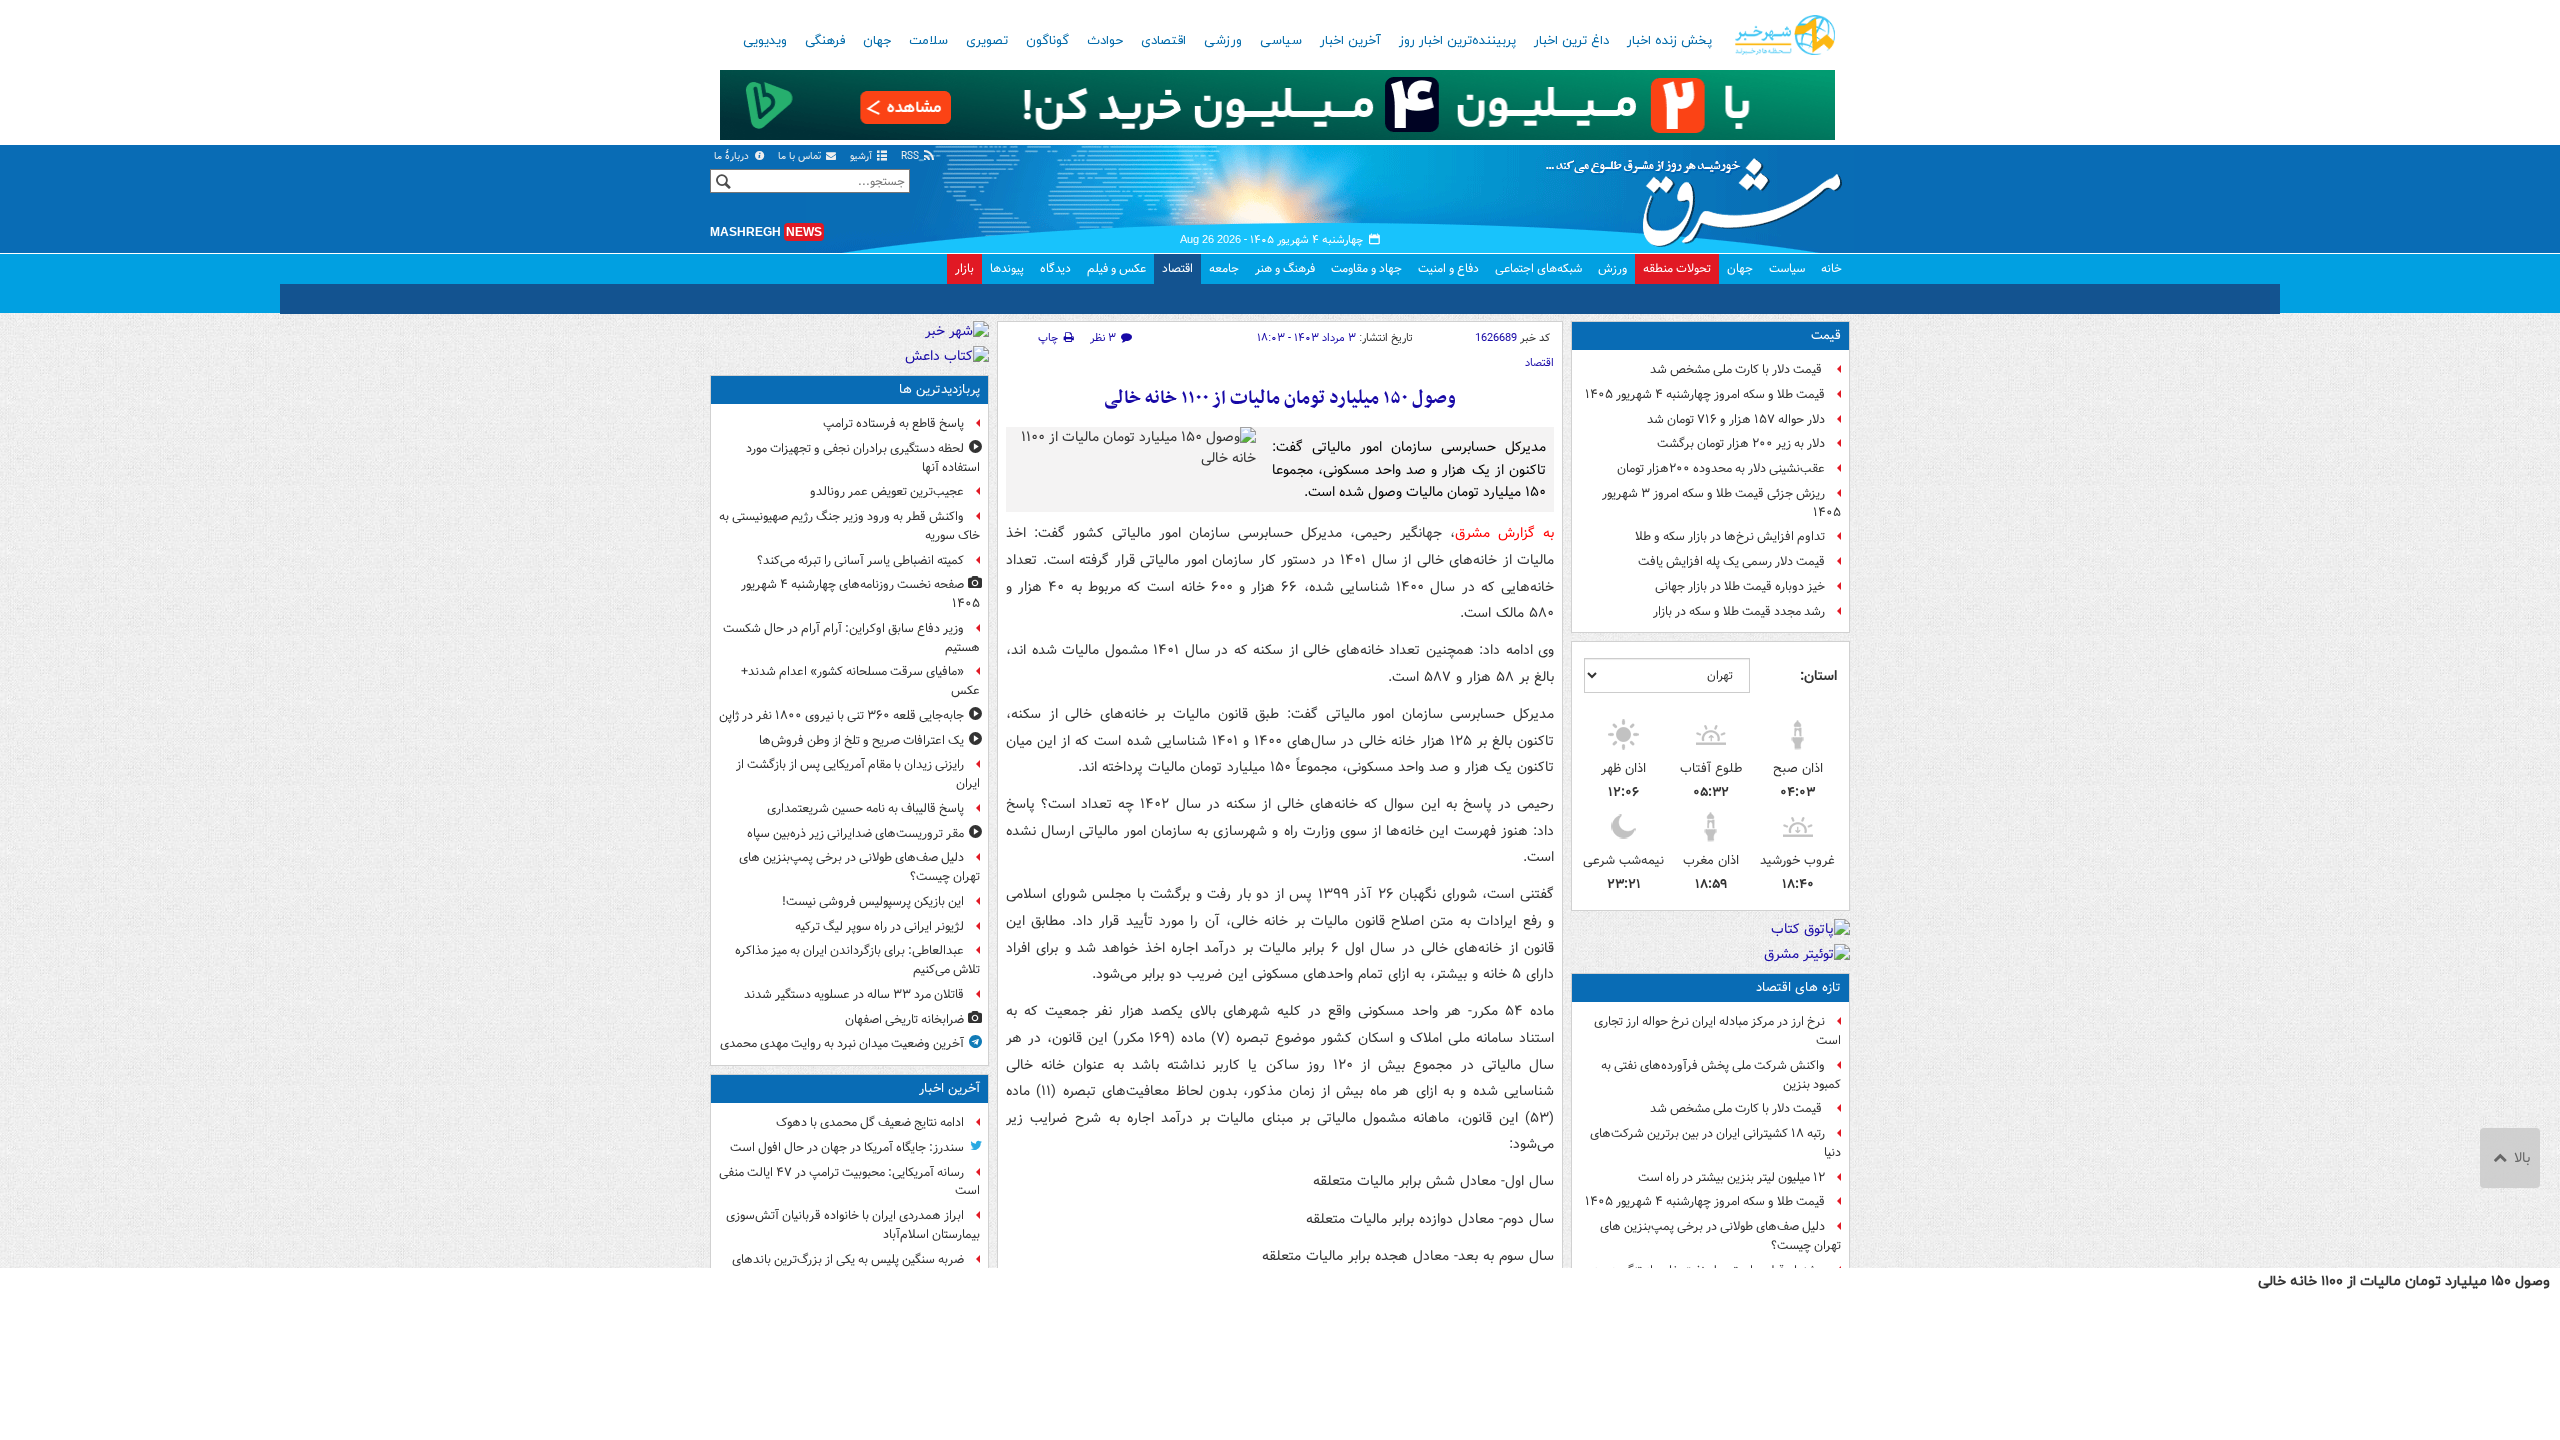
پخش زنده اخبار (1669, 41)
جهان (877, 41)
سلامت (928, 41)
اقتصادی (1163, 41)
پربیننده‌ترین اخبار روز (1457, 41)
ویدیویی (765, 41)
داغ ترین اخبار (1571, 41)
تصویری (987, 41)
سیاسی (1281, 41)
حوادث (1105, 41)
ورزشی (1223, 41)
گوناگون (1047, 41)
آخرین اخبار (1350, 41)
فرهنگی (825, 41)
